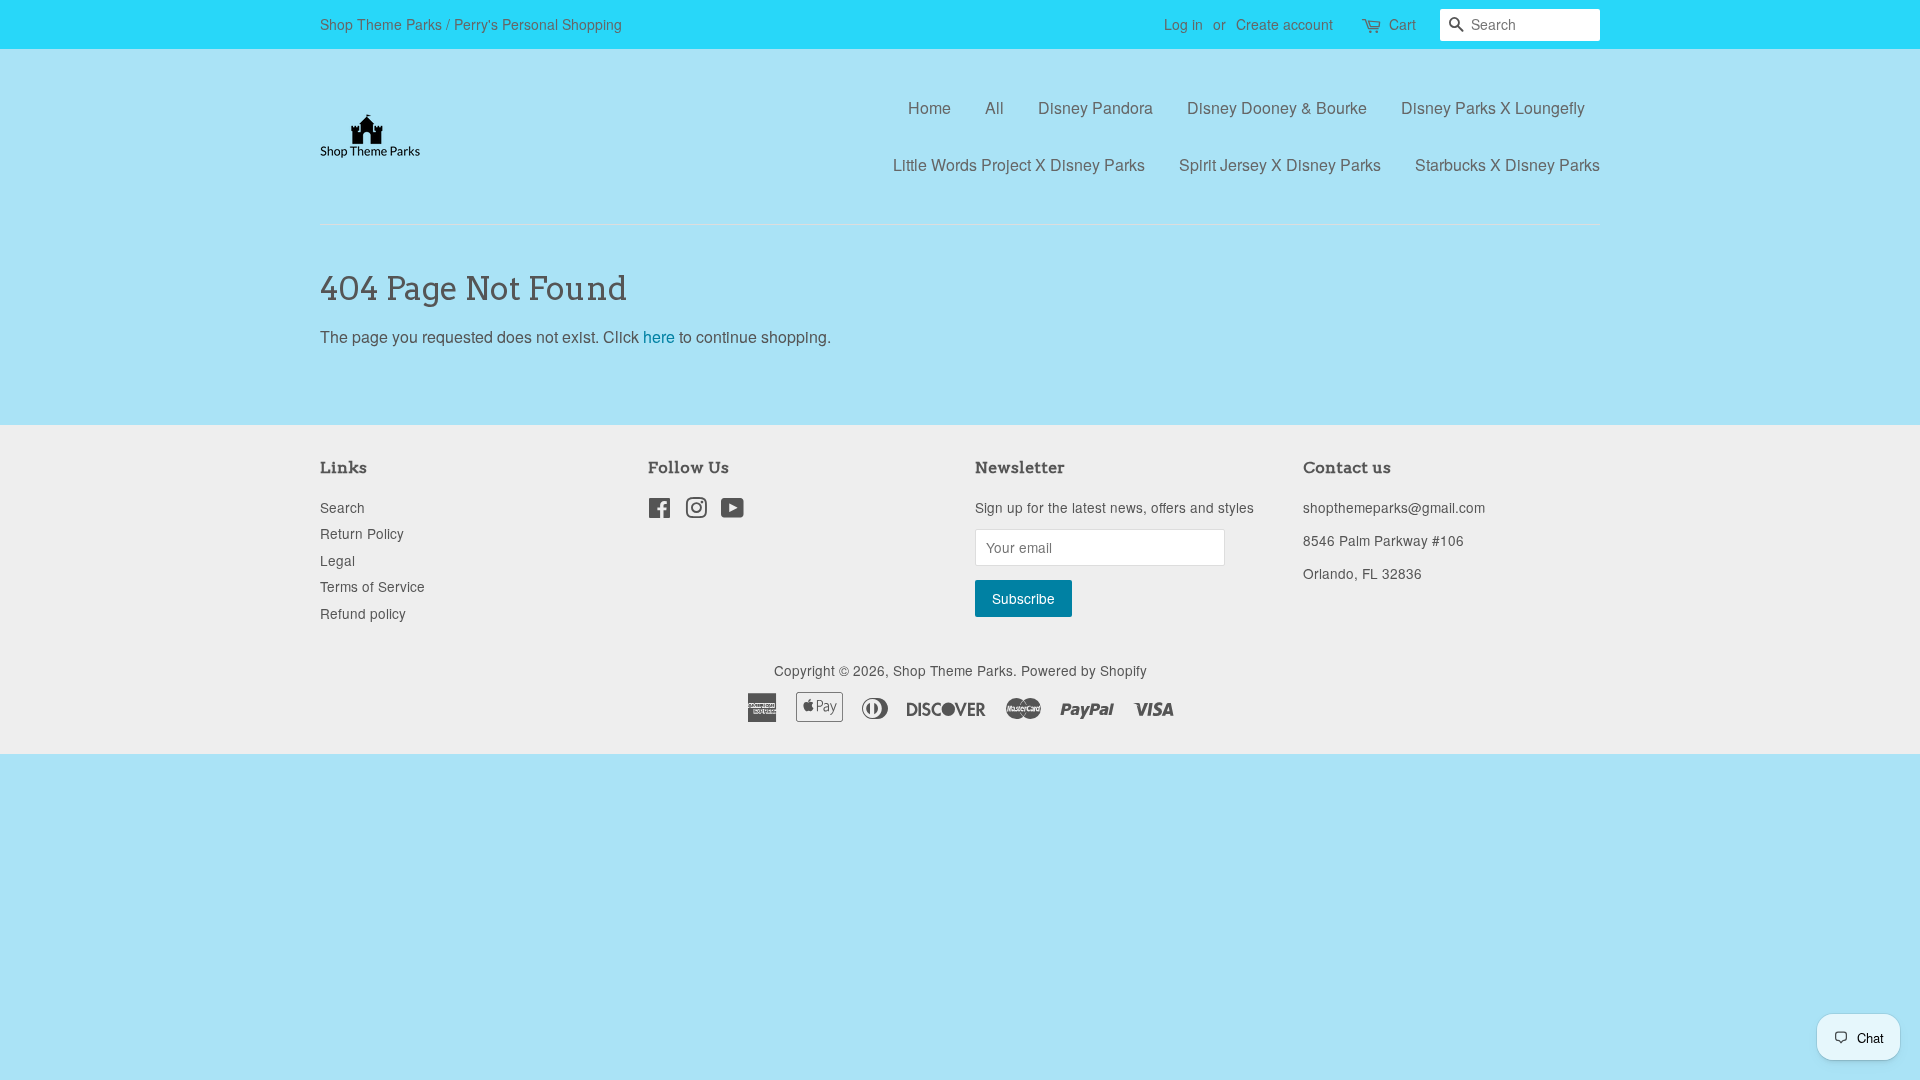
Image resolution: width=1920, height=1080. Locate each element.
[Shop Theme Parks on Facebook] (659, 511)
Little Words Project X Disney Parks (1019, 164)
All (994, 107)
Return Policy (362, 533)
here (659, 336)
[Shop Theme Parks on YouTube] (732, 511)
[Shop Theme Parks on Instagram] (696, 511)
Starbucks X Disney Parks (1507, 164)
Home (929, 107)
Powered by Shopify (1084, 670)
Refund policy (363, 613)
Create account (1284, 24)
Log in (1183, 24)
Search (342, 507)
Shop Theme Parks (953, 670)
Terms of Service (372, 586)
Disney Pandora (1095, 107)
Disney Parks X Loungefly (1493, 107)
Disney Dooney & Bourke (1277, 107)
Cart (1402, 24)
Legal (337, 560)
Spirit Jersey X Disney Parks (1280, 164)
